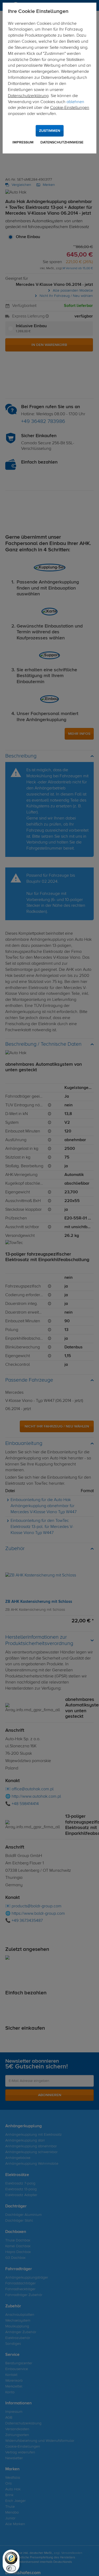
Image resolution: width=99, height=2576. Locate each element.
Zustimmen (50, 131)
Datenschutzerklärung (28, 96)
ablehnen (75, 102)
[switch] (11, 2568)
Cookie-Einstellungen (70, 108)
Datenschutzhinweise (62, 142)
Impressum (23, 142)
